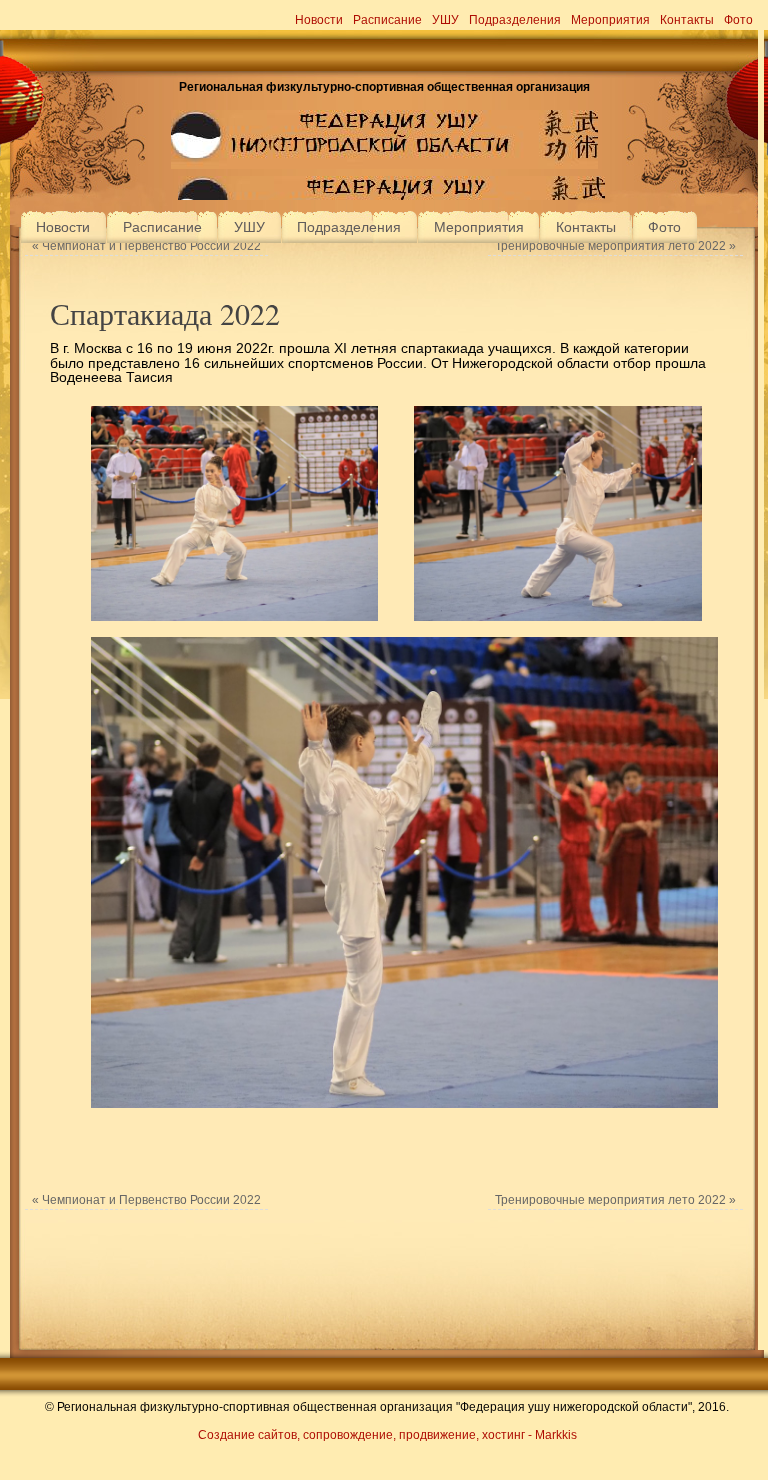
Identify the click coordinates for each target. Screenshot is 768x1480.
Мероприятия (610, 20)
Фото (738, 20)
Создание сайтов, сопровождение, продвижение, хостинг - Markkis (387, 1435)
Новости (319, 20)
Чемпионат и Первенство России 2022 (146, 246)
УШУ (445, 20)
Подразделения (515, 20)
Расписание (387, 20)
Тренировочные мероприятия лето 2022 (615, 246)
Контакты (687, 20)
